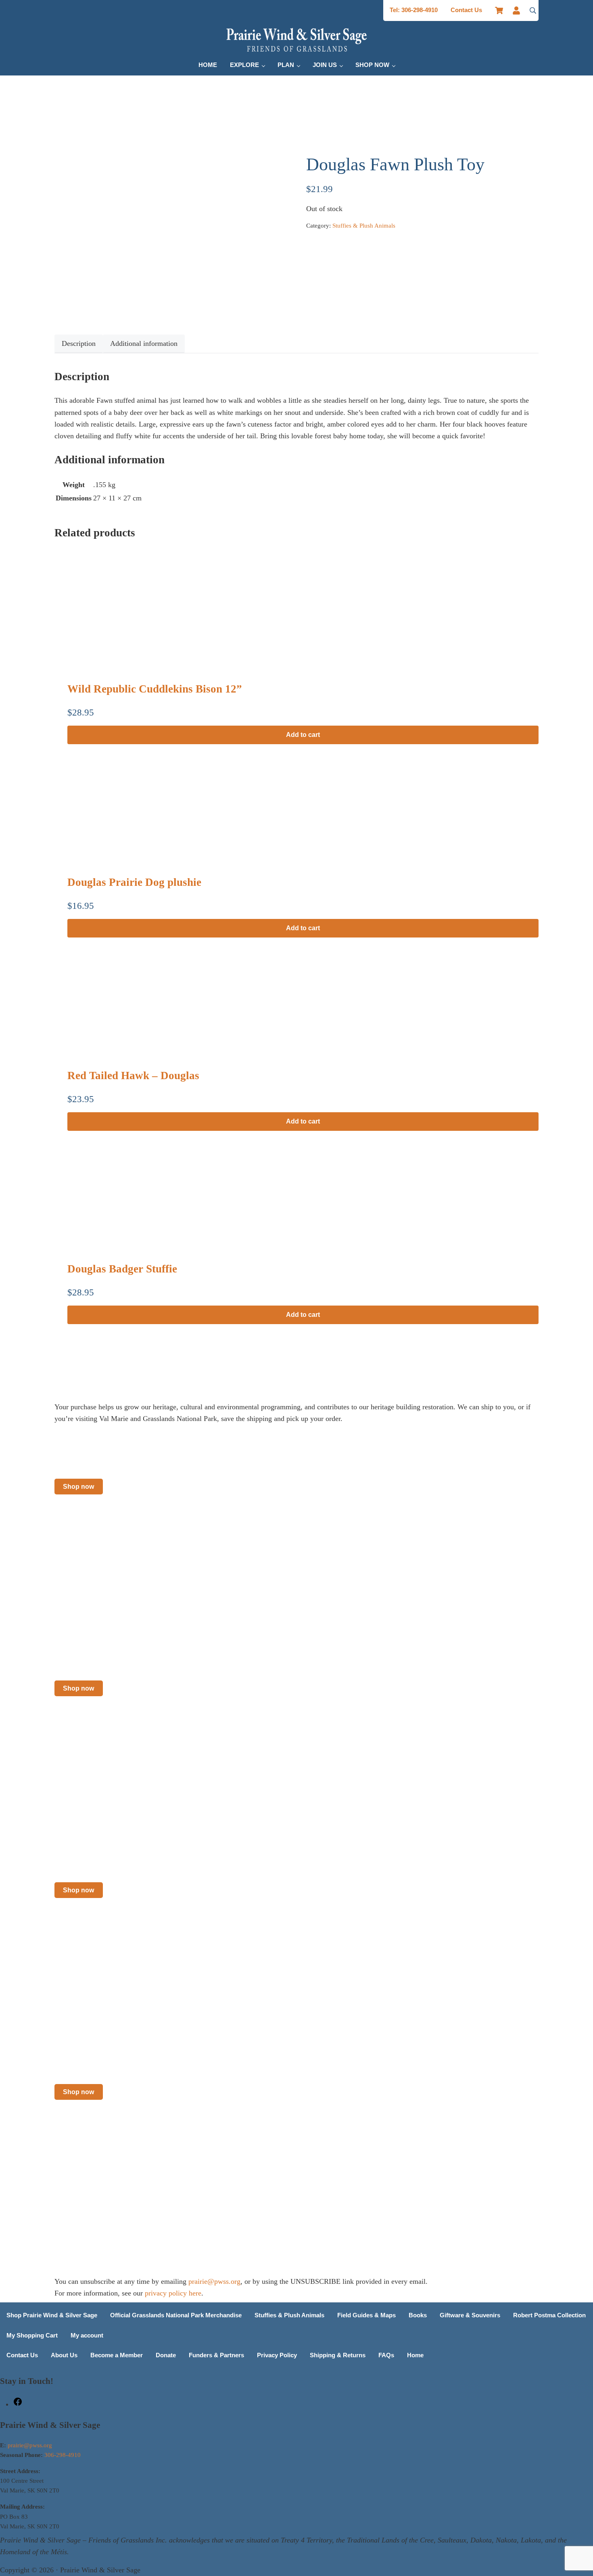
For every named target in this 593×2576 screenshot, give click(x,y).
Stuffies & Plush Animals (364, 226)
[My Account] (519, 10)
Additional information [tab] (144, 343)
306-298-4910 (63, 2455)
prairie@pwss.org (214, 2281)
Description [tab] (79, 343)
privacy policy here (173, 2293)
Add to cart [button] (303, 735)
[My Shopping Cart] (499, 10)
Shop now (78, 1487)
